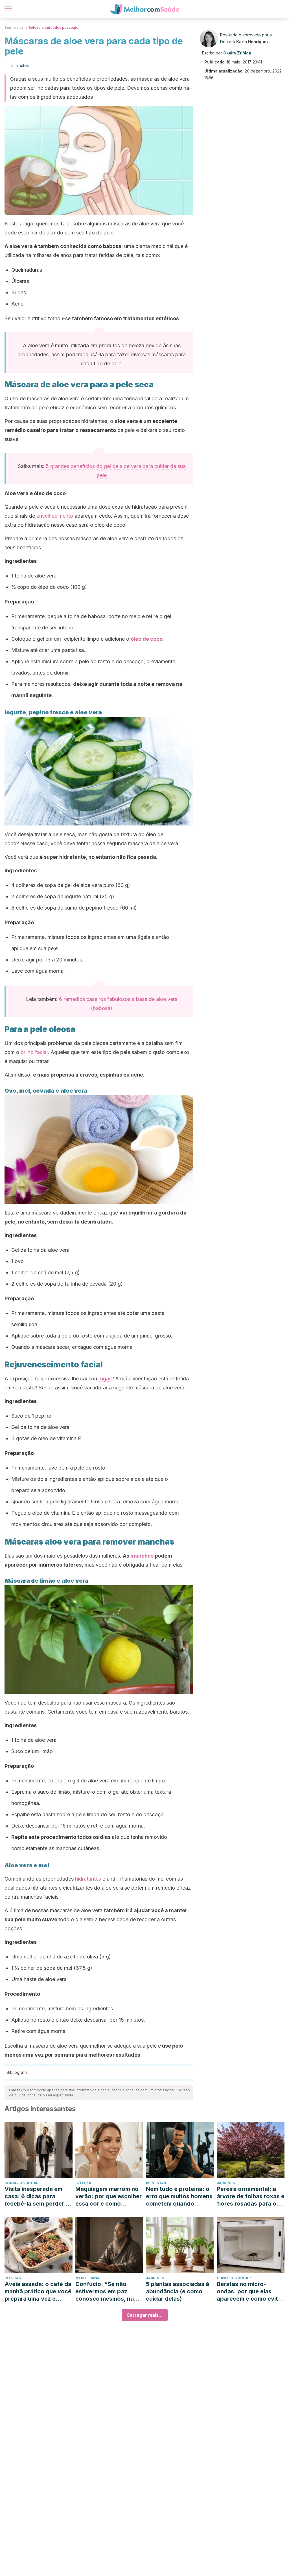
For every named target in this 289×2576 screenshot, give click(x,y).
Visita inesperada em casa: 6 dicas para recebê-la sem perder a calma (37, 2196)
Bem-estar (14, 28)
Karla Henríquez (252, 42)
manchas (142, 1556)
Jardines (226, 2183)
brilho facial (34, 1052)
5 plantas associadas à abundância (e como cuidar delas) (178, 2291)
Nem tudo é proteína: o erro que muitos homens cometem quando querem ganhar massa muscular (179, 2196)
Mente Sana (87, 2278)
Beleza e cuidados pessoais (53, 28)
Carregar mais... (145, 2315)
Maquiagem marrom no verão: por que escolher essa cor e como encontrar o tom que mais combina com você (109, 2196)
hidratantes (88, 1879)
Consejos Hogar (21, 2183)
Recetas (13, 2278)
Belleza (83, 2183)
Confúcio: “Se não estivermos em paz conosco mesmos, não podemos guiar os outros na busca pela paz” (106, 2291)
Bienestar (156, 2183)
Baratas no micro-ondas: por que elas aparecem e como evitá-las (250, 2291)
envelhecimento (55, 516)
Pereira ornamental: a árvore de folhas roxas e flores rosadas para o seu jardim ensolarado (251, 2196)
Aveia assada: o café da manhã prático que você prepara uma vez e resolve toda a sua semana (38, 2291)
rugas (105, 1379)
